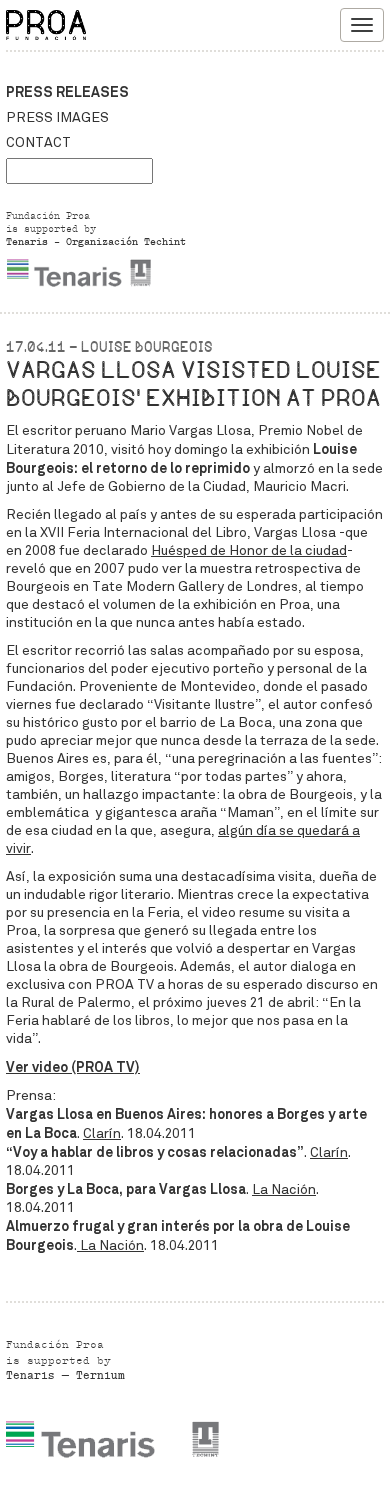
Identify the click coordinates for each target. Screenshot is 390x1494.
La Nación (284, 1189)
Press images (57, 117)
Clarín (102, 1133)
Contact (38, 142)
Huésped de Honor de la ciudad (249, 550)
